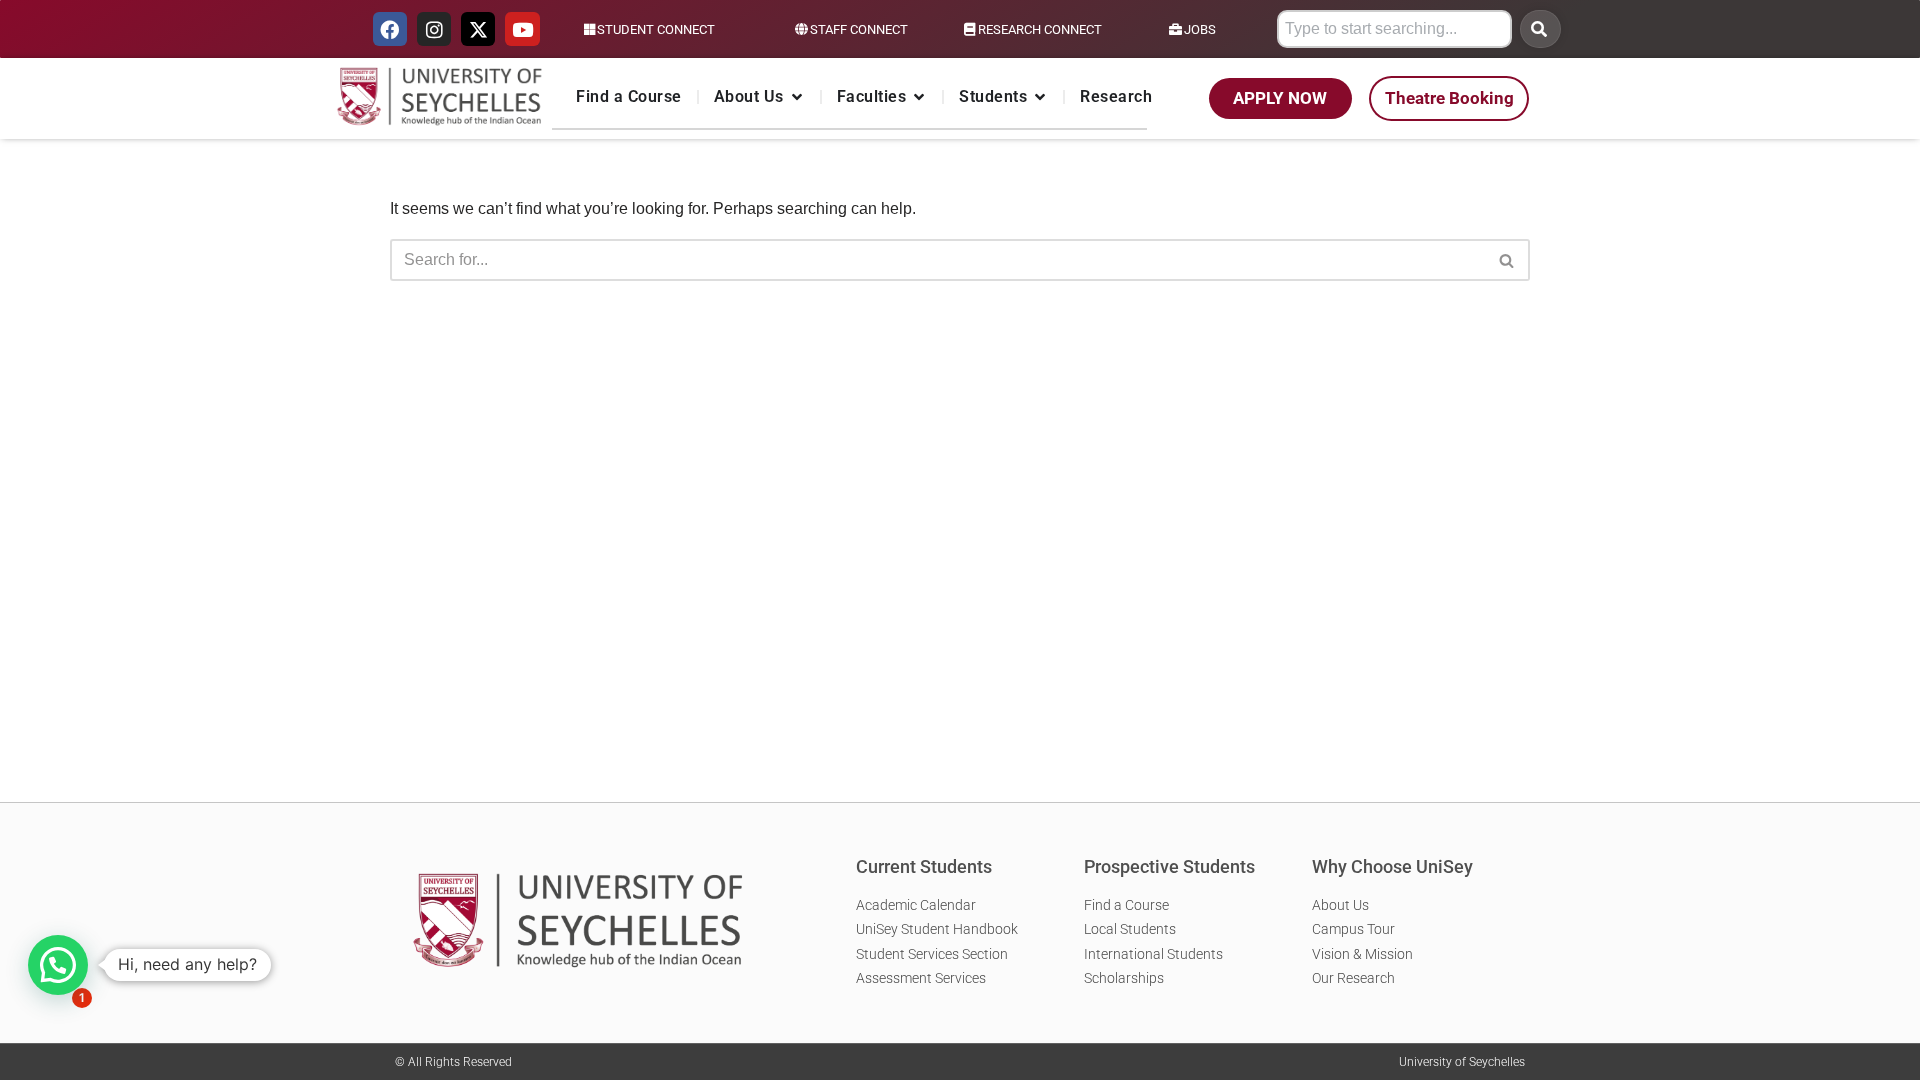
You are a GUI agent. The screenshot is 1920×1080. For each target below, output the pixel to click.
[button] (58, 965)
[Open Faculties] (919, 97)
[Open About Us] (797, 97)
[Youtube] (522, 29)
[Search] (1540, 29)
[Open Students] (1040, 97)
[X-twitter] (478, 29)
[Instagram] (434, 29)
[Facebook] (390, 29)
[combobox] (1394, 29)
